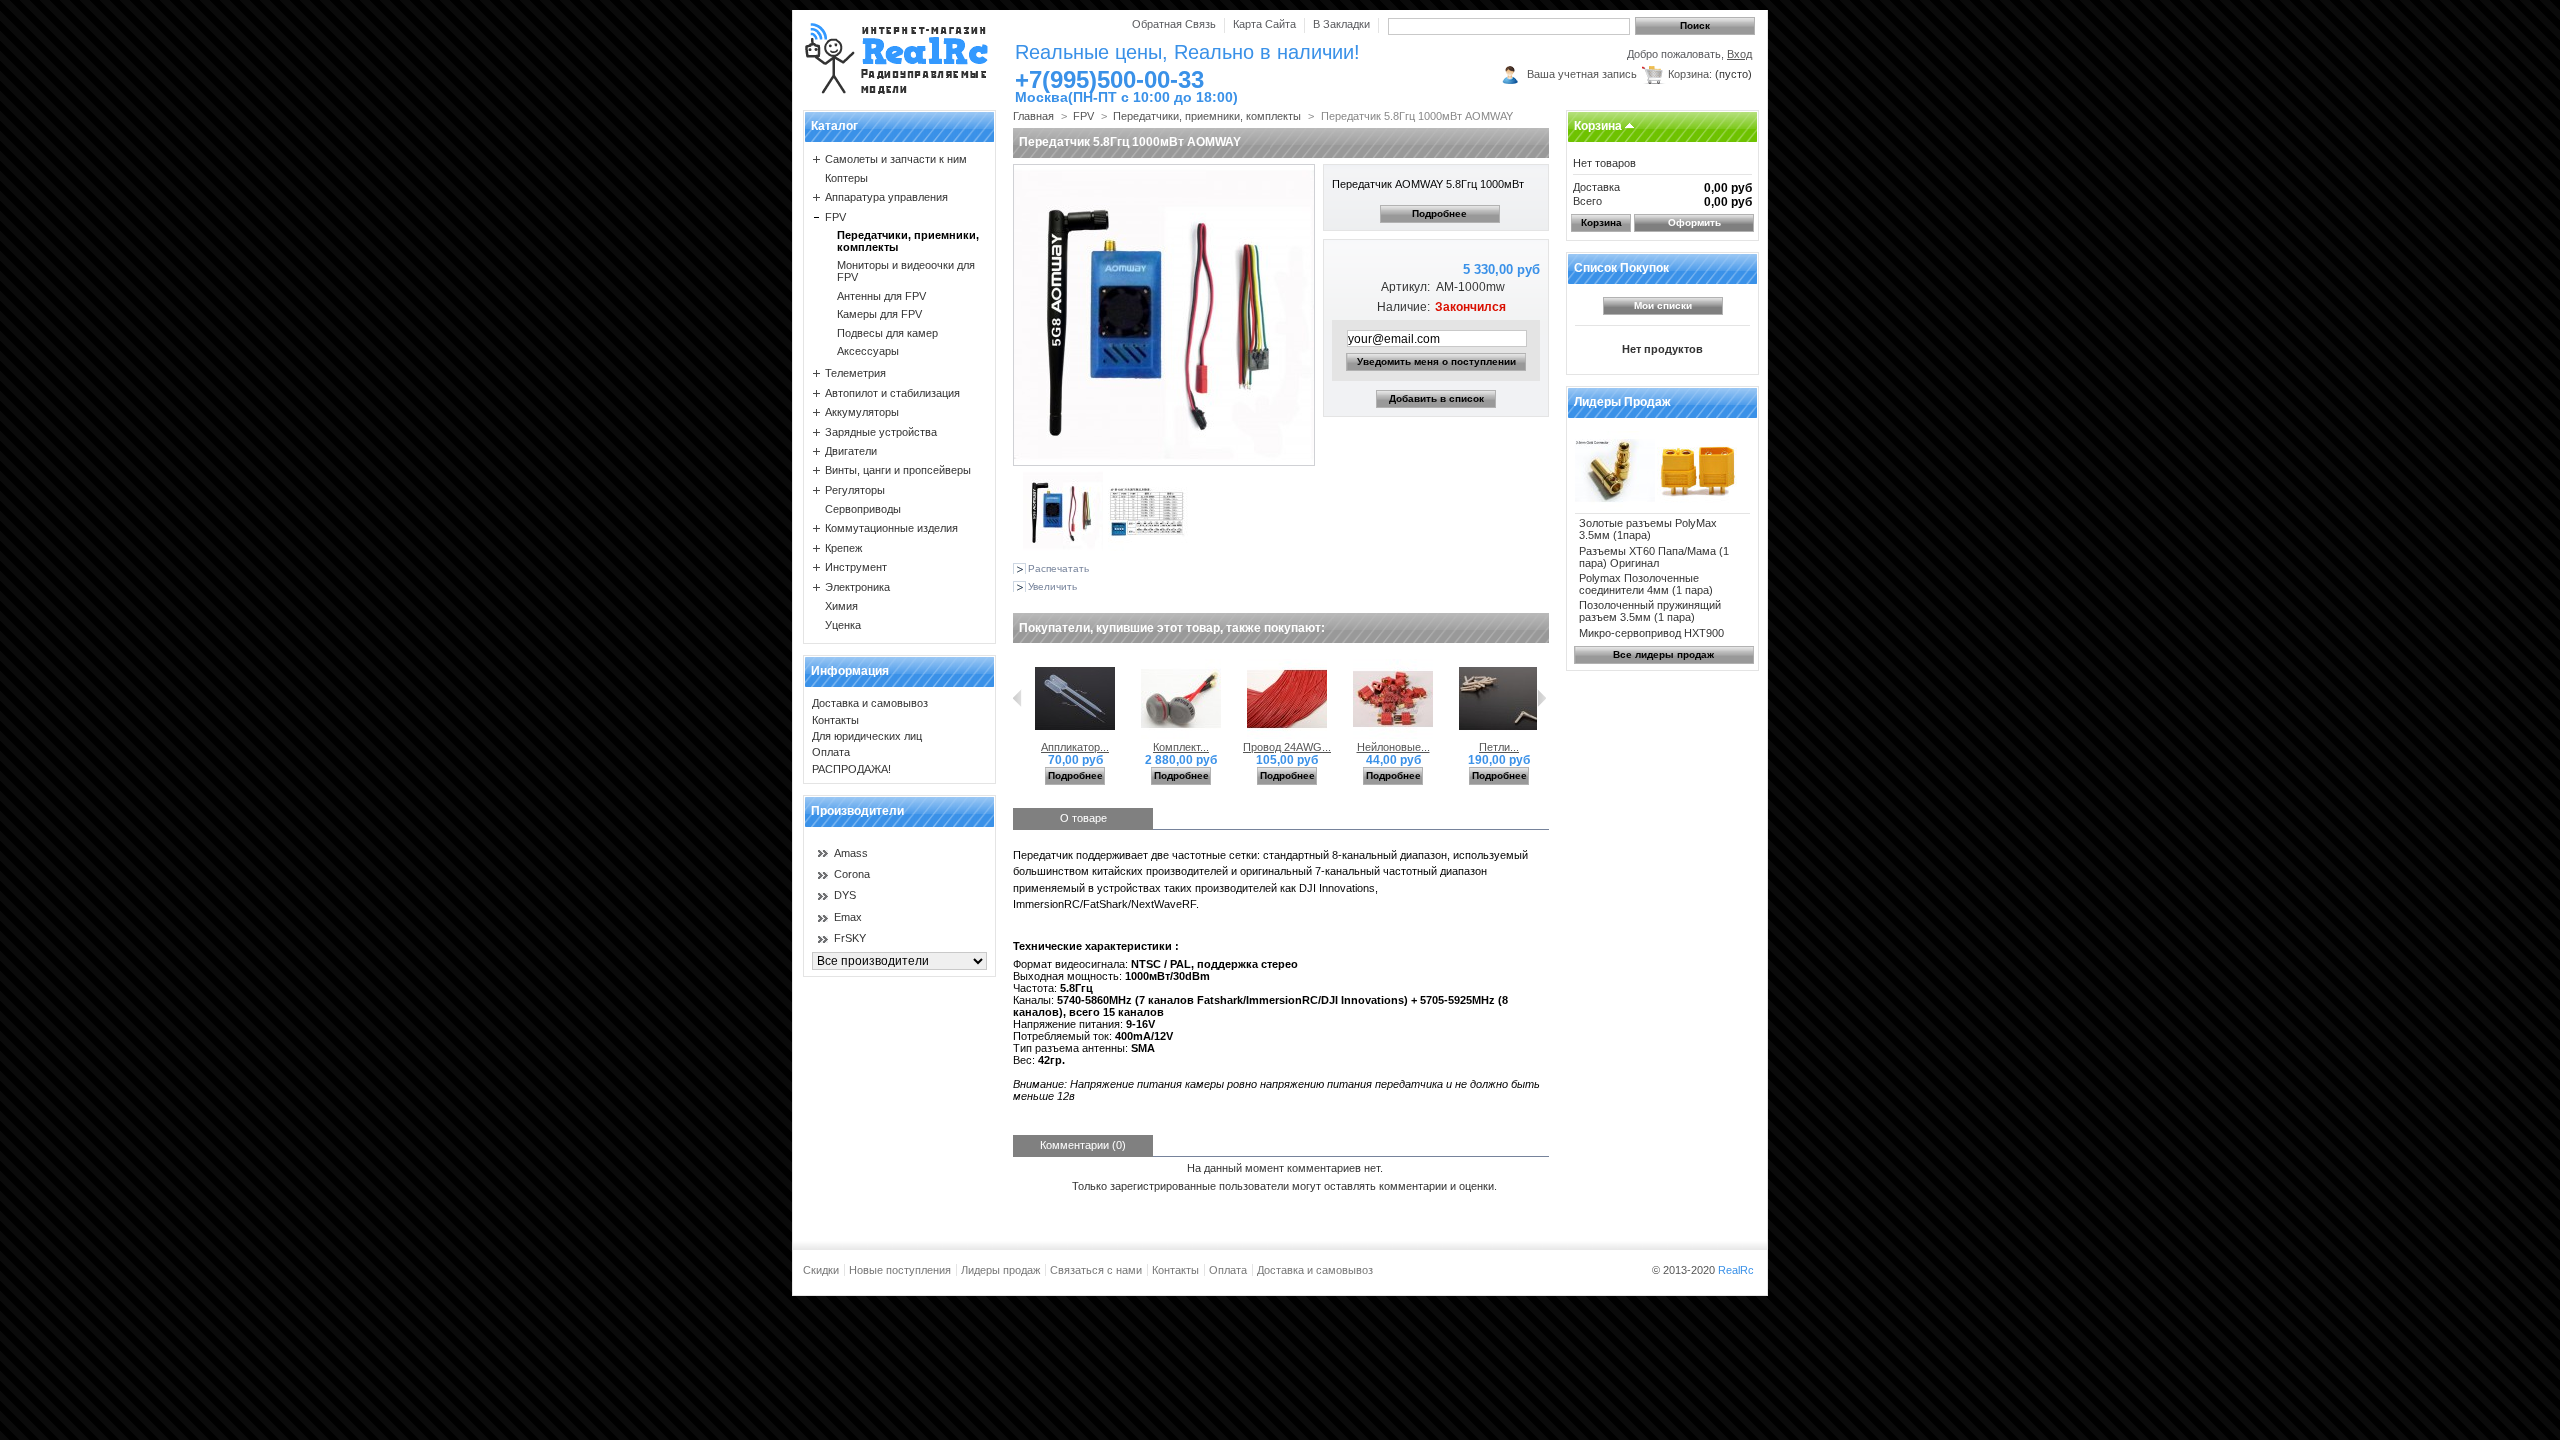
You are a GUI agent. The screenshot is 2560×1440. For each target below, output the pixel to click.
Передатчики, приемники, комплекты (1207, 116)
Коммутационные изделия (891, 528)
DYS (845, 895)
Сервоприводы (863, 509)
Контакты (835, 720)
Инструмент (856, 567)
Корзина (1598, 126)
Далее (1541, 698)
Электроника (857, 587)
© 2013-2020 (1703, 1270)
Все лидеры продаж (1663, 654)
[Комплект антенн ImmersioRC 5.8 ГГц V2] (1181, 735)
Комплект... (1181, 747)
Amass (851, 853)
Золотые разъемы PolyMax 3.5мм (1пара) (1648, 529)
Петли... (1499, 747)
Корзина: (1690, 74)
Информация (850, 671)
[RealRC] (896, 59)
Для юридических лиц (867, 736)
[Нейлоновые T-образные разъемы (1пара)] (1393, 735)
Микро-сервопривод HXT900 (1651, 633)
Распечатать (1058, 568)
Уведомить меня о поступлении (1436, 361)
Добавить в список (1436, 398)
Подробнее (1439, 213)
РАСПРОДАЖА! (851, 769)
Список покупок (1621, 268)
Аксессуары (868, 351)
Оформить (1694, 222)
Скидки (821, 1270)
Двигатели (851, 451)
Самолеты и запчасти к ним (896, 159)
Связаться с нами (1096, 1270)
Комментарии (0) (1083, 1145)
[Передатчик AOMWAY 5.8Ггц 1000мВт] (1063, 547)
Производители (857, 811)
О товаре (1083, 818)
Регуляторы (855, 490)
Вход (1739, 54)
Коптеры (846, 178)
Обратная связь (1174, 24)
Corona (852, 874)
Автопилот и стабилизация (892, 393)
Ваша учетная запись (1582, 74)
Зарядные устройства (881, 432)
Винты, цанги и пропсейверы (898, 470)
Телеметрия (855, 373)
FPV (835, 217)
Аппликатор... (1075, 747)
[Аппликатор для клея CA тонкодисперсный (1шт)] (1075, 735)
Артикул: (1405, 287)
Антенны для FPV (881, 296)
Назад (1017, 698)
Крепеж (843, 548)
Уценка (843, 625)
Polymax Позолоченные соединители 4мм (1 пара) (1646, 584)
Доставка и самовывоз (870, 703)
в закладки (1341, 24)
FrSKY (850, 938)
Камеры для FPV (879, 314)
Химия (841, 606)
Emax (848, 917)
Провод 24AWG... (1287, 747)
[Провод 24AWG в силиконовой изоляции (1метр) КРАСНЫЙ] (1287, 735)
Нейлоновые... (1393, 747)
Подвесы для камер (887, 333)
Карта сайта (1264, 24)
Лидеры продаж (1622, 402)
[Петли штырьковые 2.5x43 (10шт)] (1499, 735)
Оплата (831, 752)
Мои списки (1663, 305)
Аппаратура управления (886, 197)
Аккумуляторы (862, 412)
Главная (1033, 116)
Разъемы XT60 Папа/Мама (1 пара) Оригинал (1654, 557)
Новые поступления (900, 1270)
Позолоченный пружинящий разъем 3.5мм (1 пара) (1650, 611)
